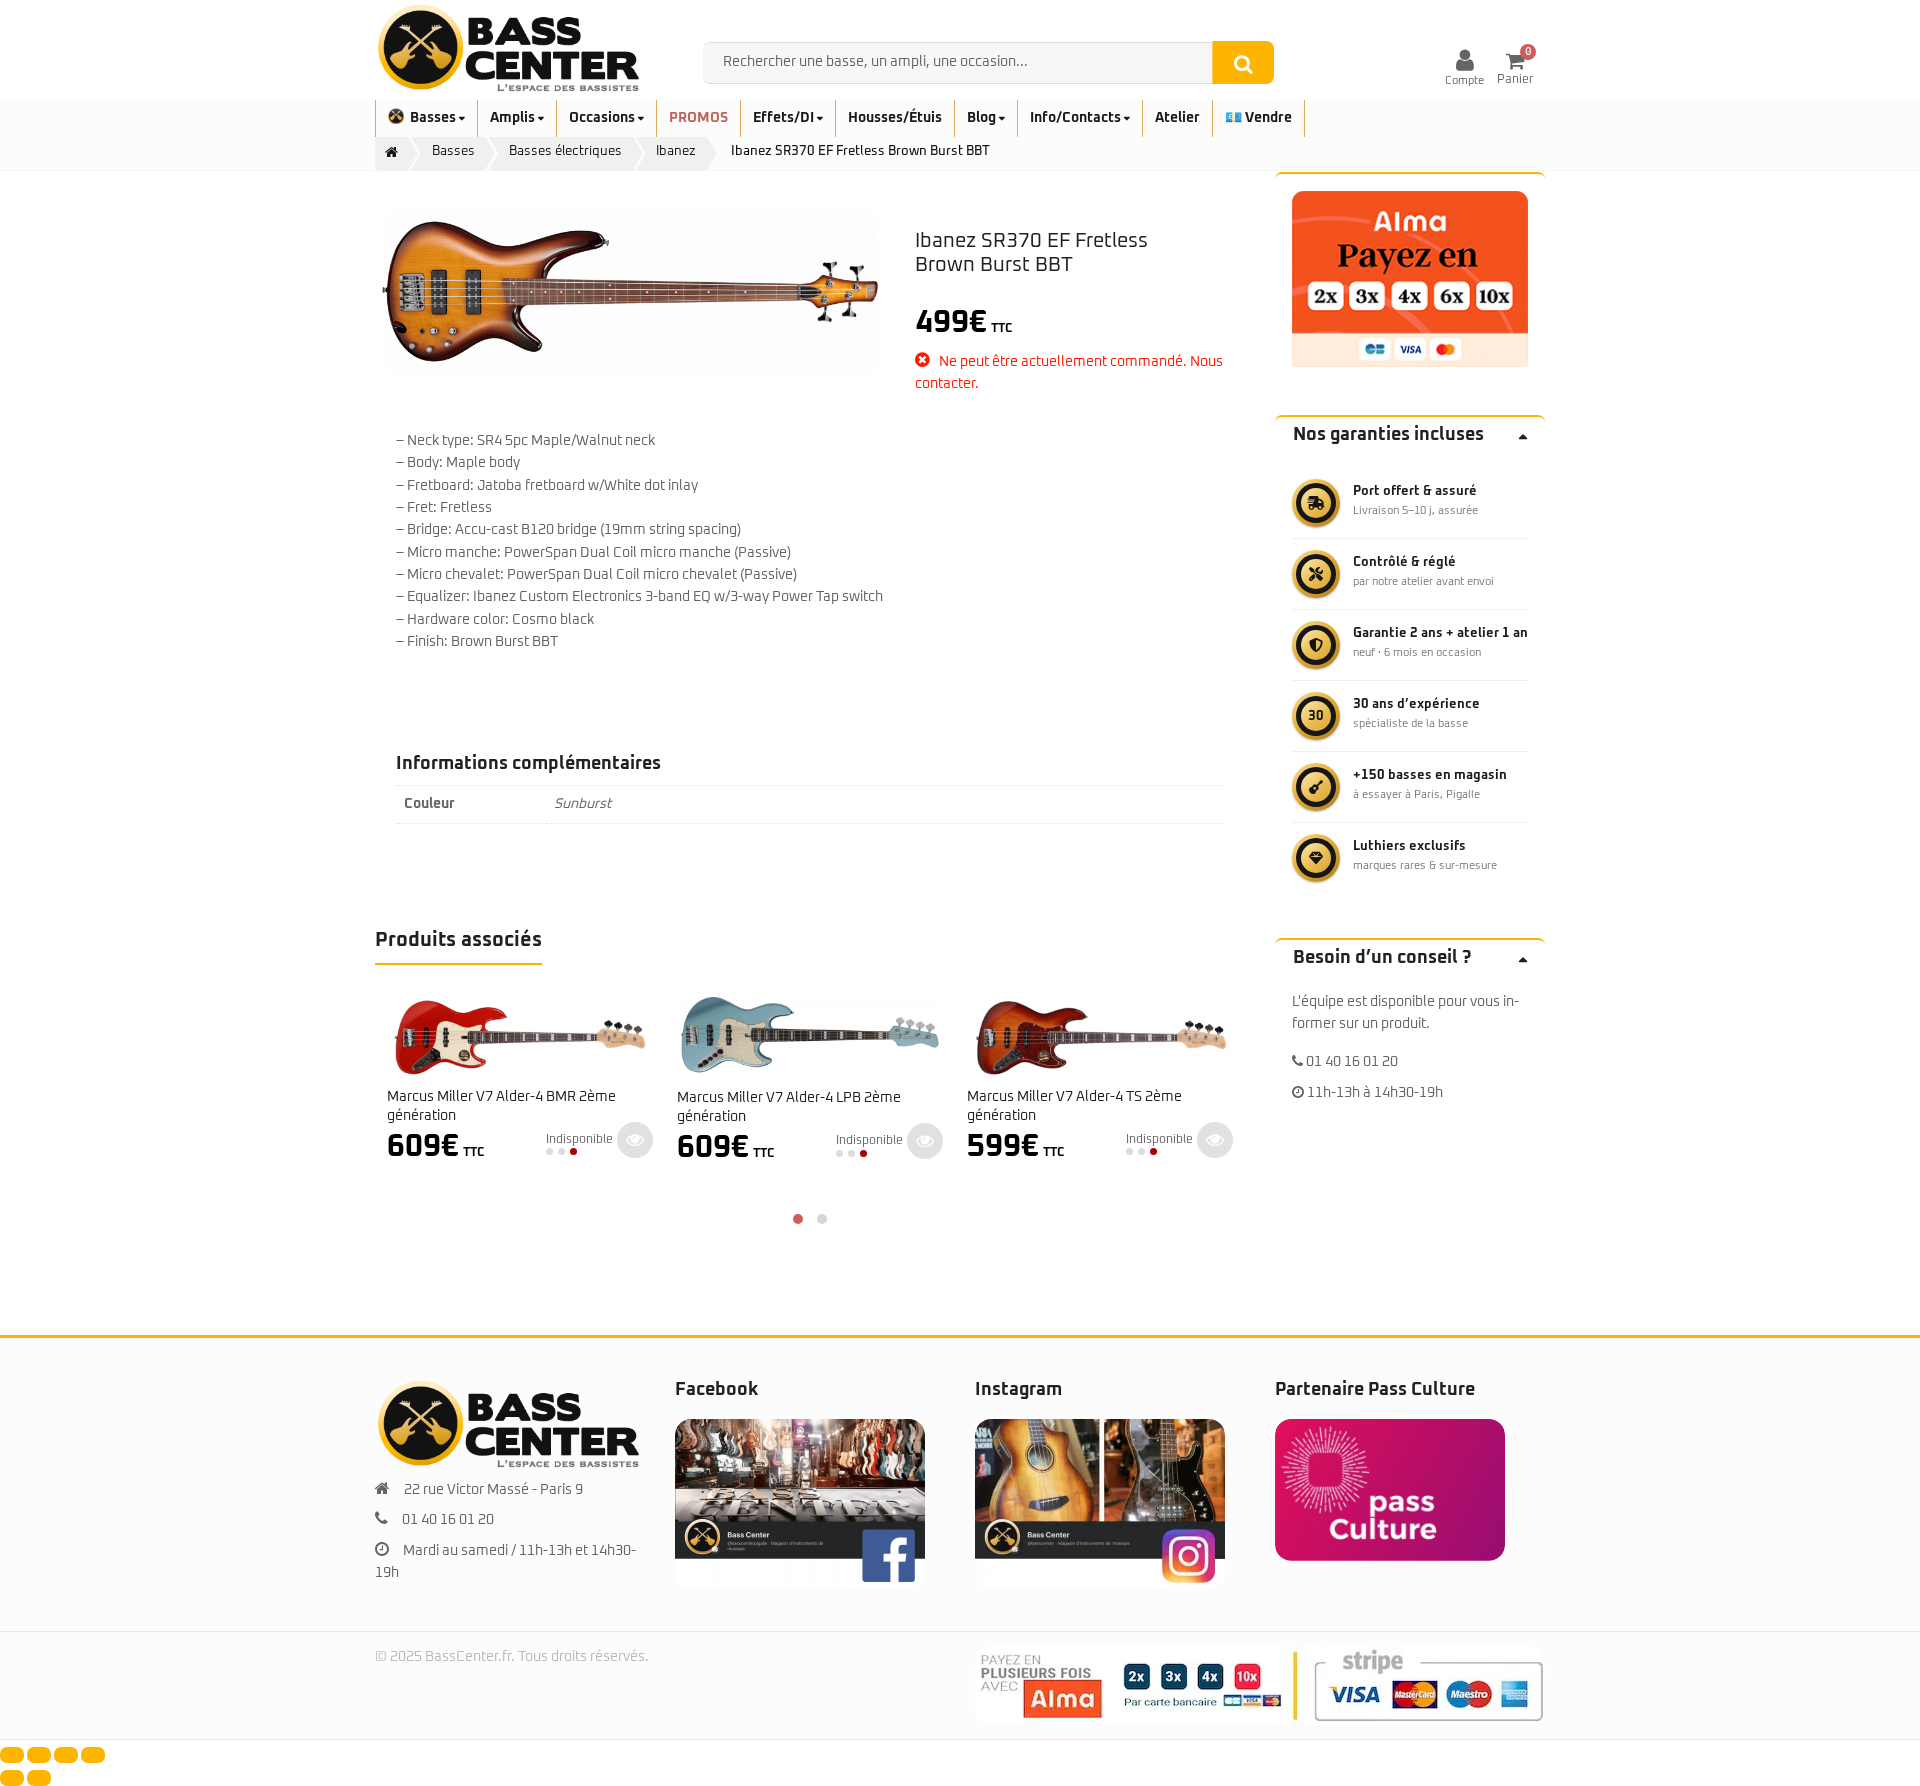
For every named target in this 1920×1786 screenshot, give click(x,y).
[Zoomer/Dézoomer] (12, 1755)
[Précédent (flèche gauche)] (12, 1778)
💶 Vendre (1258, 118)
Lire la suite (635, 1140)
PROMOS (698, 118)
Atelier (1177, 118)
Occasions (603, 118)
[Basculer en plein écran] (39, 1755)
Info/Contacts (1077, 118)
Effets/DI (785, 118)
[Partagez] (66, 1755)
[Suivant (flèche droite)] (39, 1778)
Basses (434, 118)
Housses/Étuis (895, 118)
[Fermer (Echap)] (93, 1755)
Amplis (514, 118)
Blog (983, 118)
